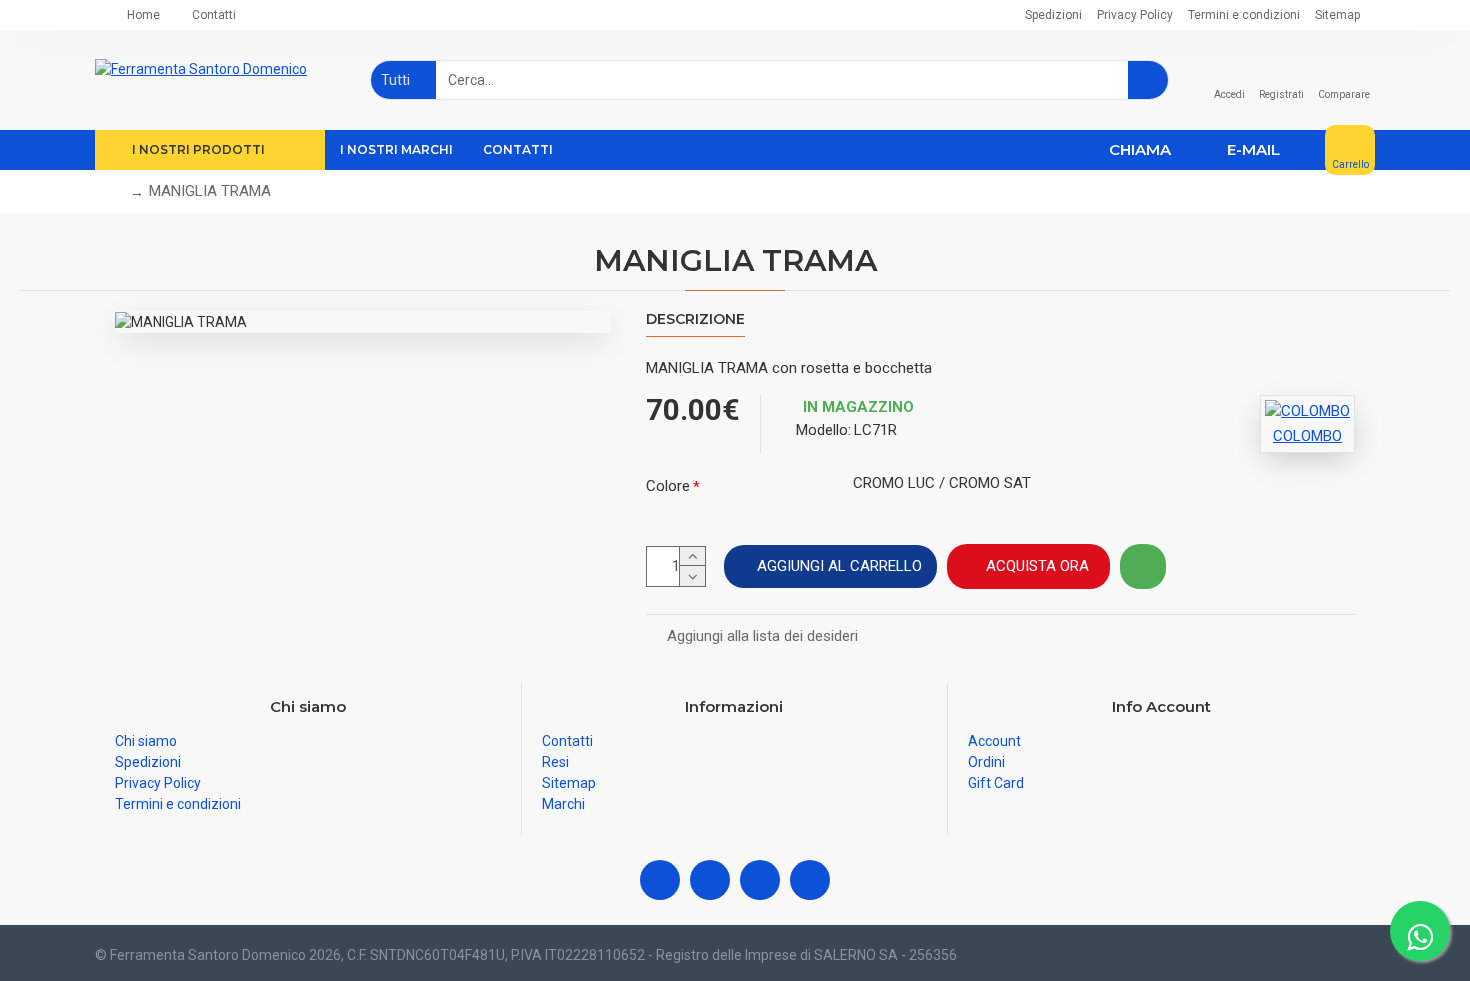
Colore (668, 486)
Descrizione (695, 319)
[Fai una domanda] (1143, 566)
